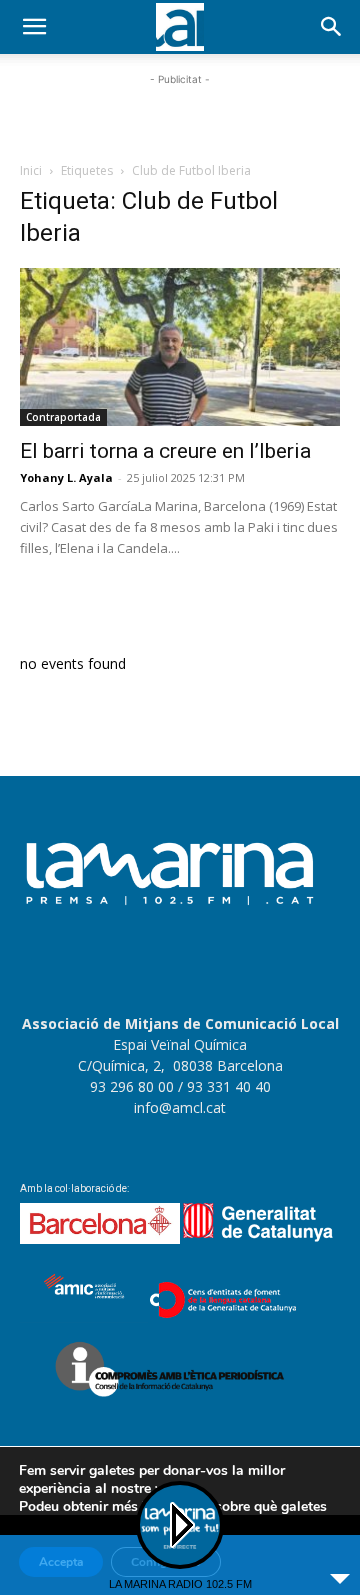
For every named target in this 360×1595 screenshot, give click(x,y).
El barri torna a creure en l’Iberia (165, 451)
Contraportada (63, 417)
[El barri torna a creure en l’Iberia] (180, 347)
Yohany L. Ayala (66, 477)
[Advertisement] (180, 115)
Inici (31, 170)
